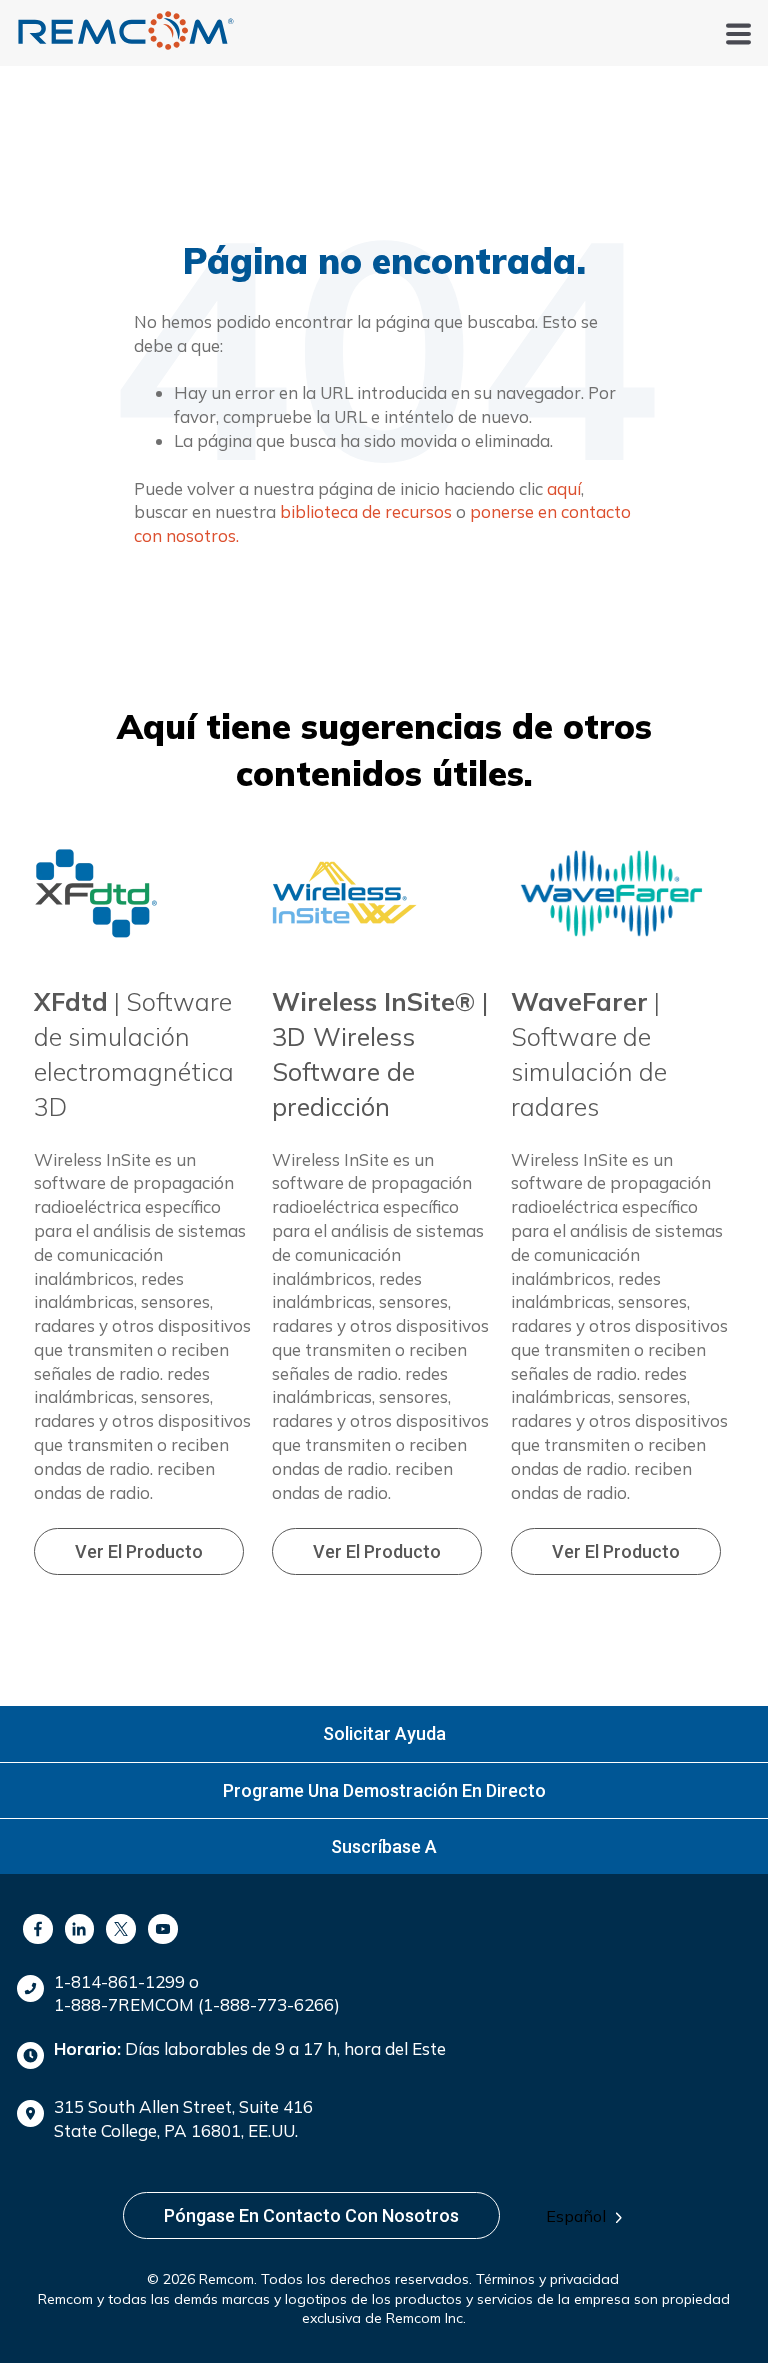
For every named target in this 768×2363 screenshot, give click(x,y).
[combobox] (591, 2217)
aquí (564, 488)
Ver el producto (139, 1551)
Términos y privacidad (547, 2279)
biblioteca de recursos (366, 511)
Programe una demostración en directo (384, 1790)
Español (576, 2216)
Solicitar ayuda (384, 1733)
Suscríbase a (384, 1846)
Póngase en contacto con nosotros (311, 2215)
